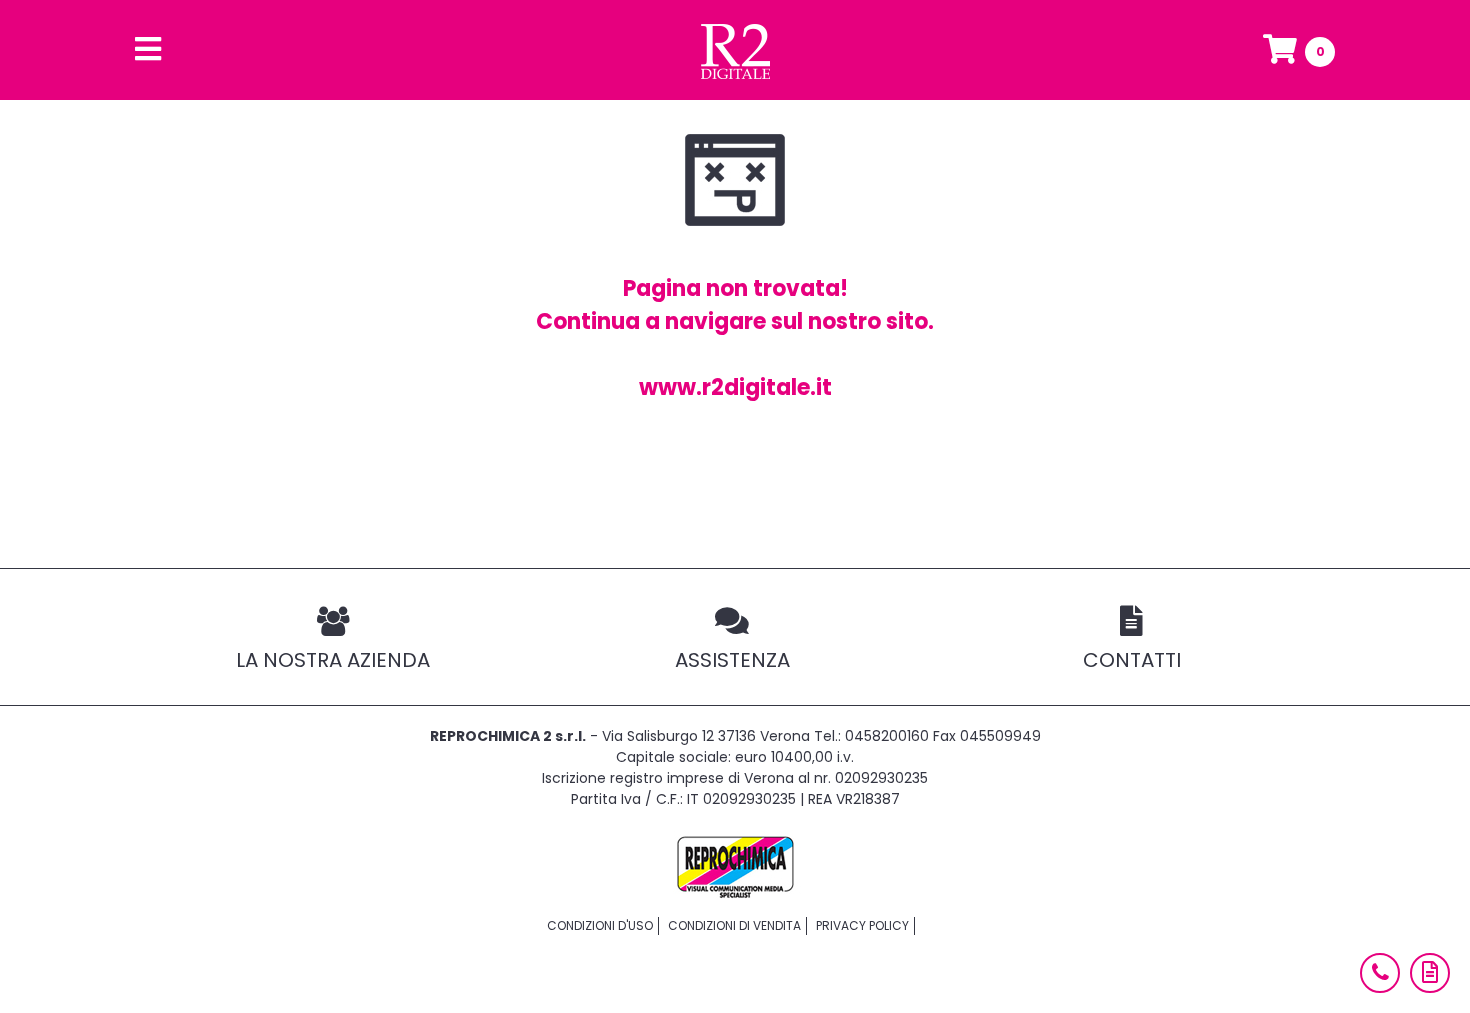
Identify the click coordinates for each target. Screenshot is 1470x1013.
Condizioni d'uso (600, 925)
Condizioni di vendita (734, 925)
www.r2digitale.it (735, 387)
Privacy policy (862, 925)
